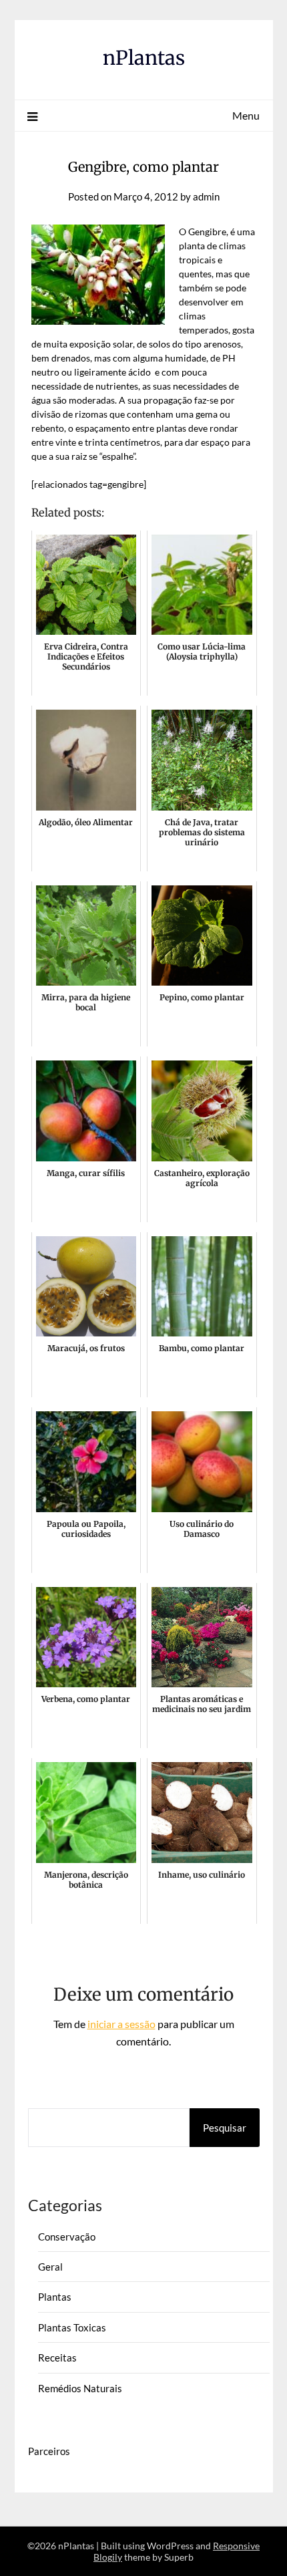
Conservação (67, 2237)
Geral (50, 2267)
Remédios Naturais (80, 2388)
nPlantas (144, 58)
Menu (246, 115)
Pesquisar (225, 2128)
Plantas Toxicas (72, 2327)
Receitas (57, 2357)
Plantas (55, 2297)
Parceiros (49, 2451)
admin (206, 196)
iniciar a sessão (121, 2024)
